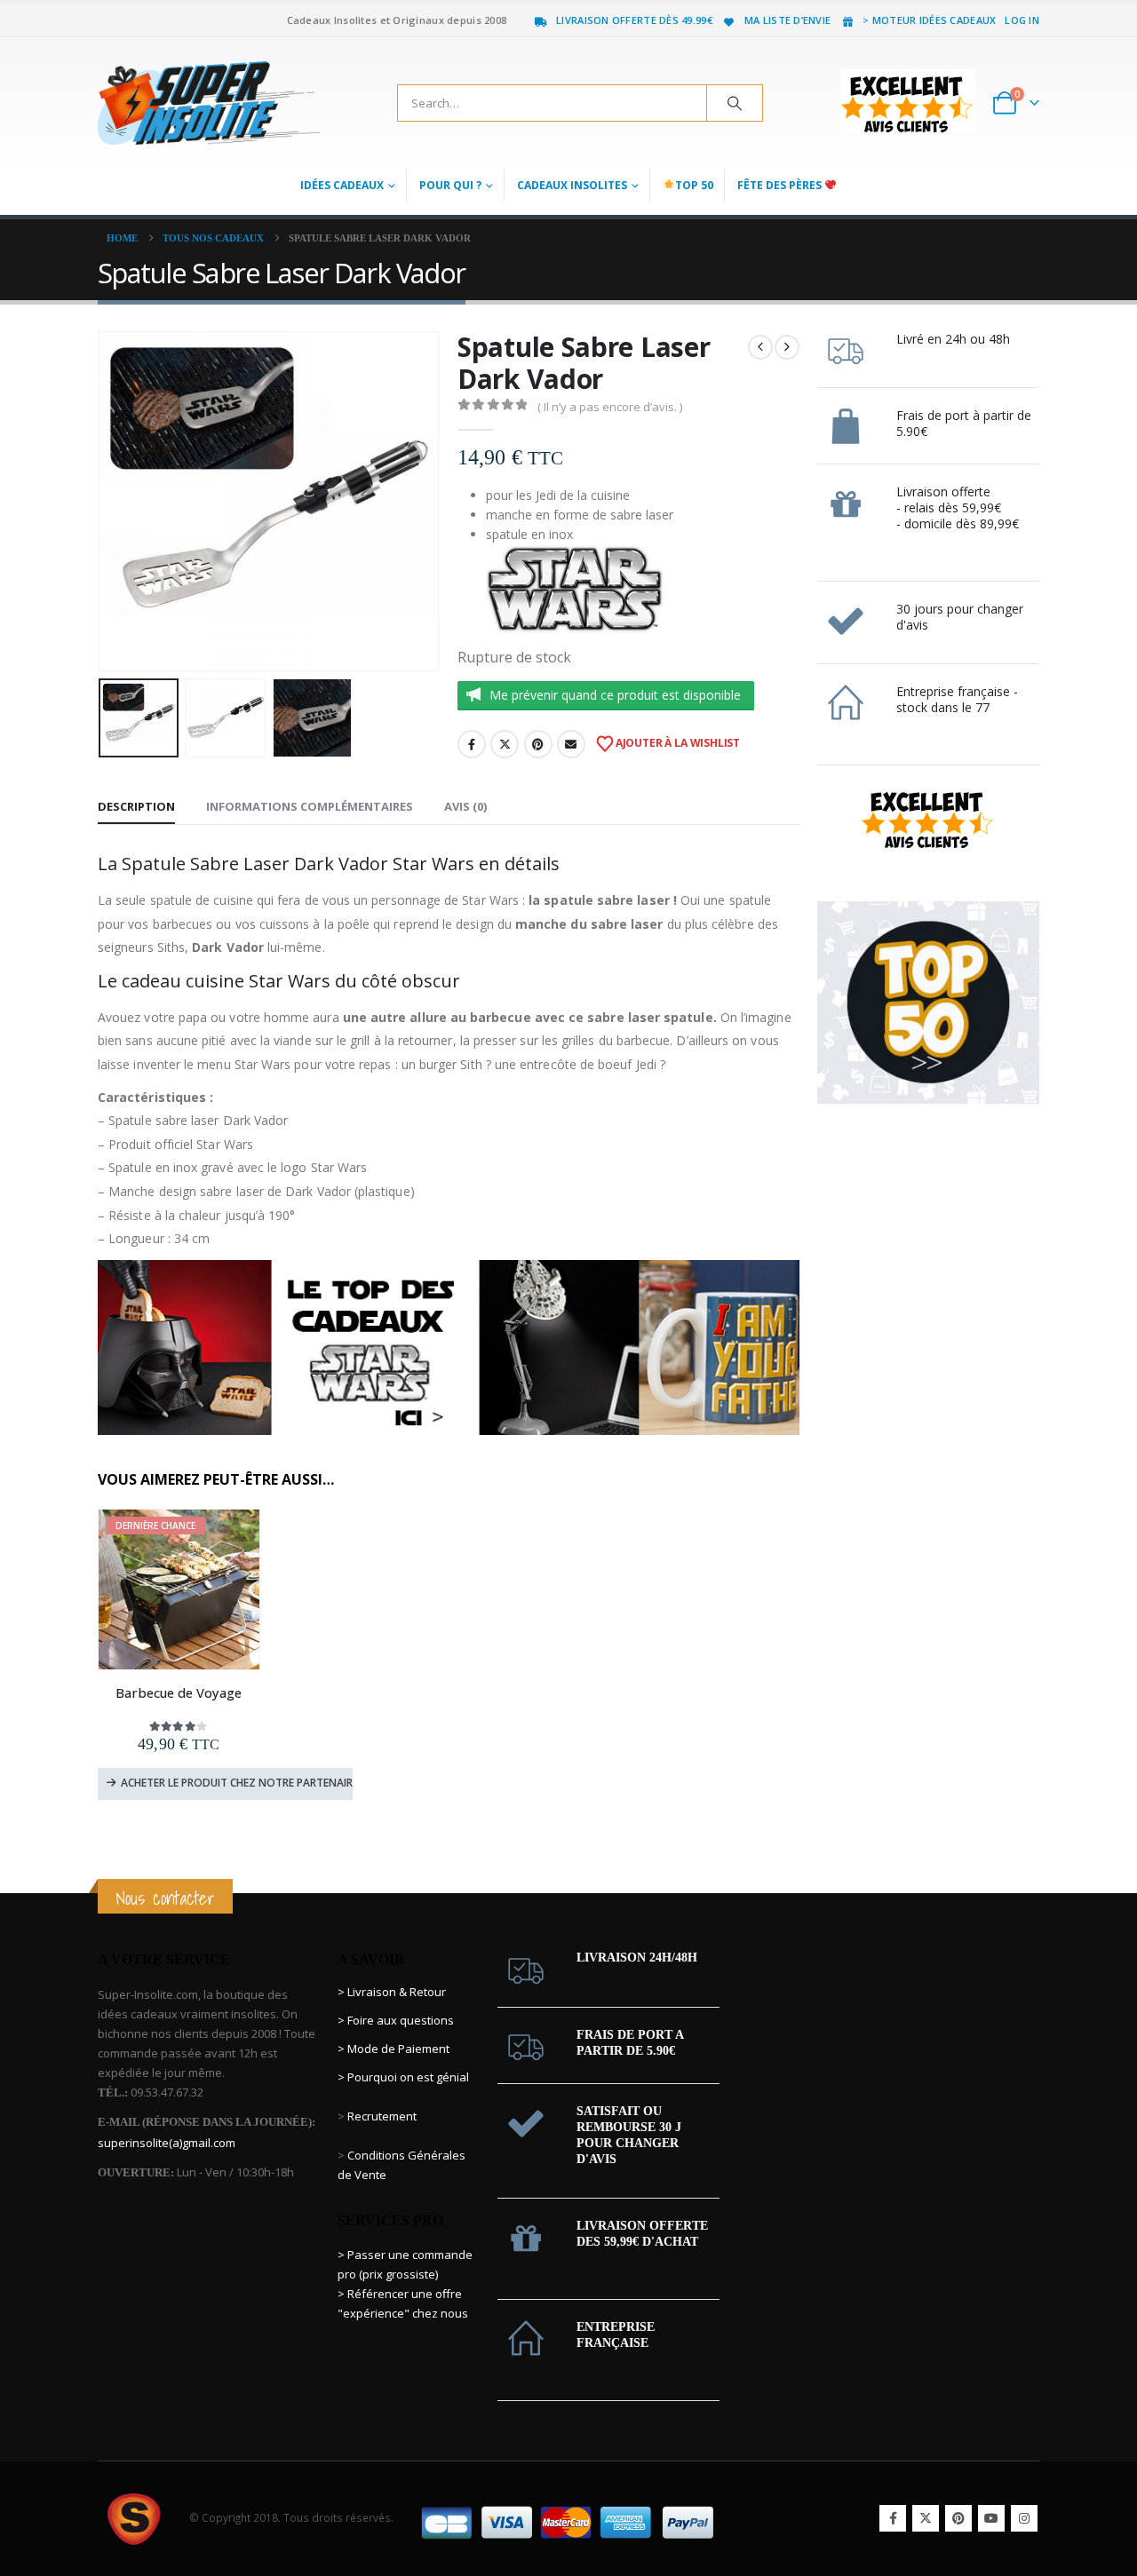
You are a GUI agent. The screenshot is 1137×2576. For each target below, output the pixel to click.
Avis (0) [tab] (465, 806)
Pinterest (538, 744)
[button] (102, 501)
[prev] (760, 347)
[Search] (735, 103)
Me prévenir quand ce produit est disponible (615, 695)
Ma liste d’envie (787, 20)
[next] (787, 347)
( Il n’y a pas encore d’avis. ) (610, 407)
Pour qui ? (450, 185)
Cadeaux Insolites (572, 185)
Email (571, 744)
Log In (1022, 20)
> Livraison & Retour (392, 1992)
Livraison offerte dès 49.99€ (634, 20)
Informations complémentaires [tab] (310, 806)
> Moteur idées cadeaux (929, 20)
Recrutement (382, 2116)
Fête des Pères (781, 185)
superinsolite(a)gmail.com (167, 2143)
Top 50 (694, 185)
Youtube (991, 2518)
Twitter (505, 744)
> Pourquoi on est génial (405, 2077)
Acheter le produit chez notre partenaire (237, 1783)
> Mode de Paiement (394, 2049)
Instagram (1024, 2518)
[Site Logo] (209, 103)
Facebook (472, 744)
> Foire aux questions (396, 2020)
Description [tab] (136, 806)
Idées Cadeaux (342, 185)
